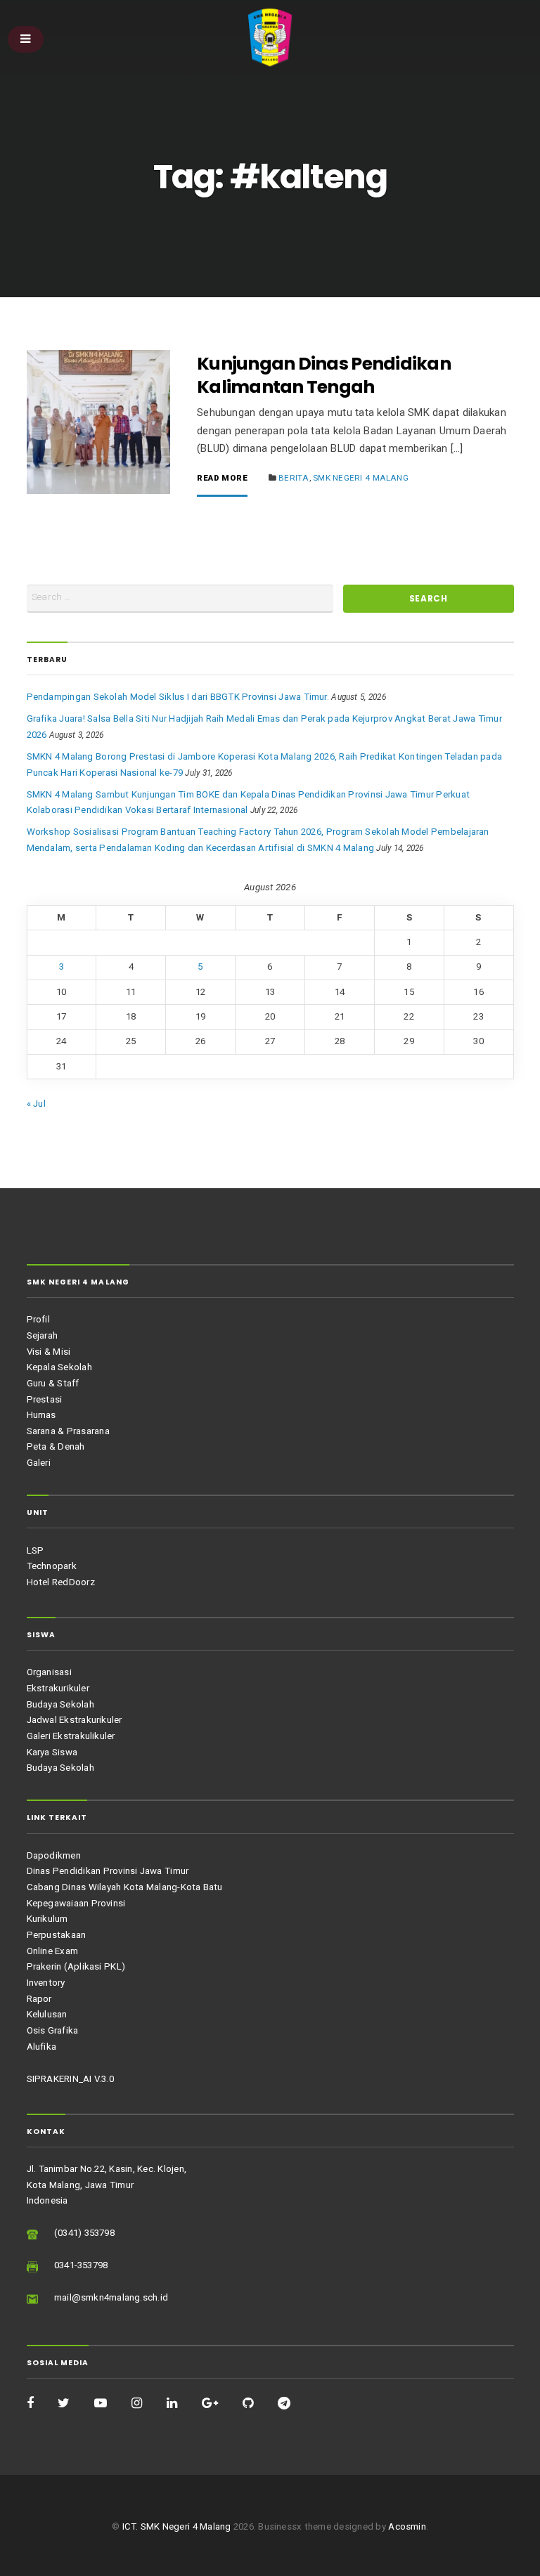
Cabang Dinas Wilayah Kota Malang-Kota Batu (125, 1887)
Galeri (39, 1463)
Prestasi (45, 1399)
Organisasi (49, 1672)
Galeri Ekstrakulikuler (71, 1736)
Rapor (39, 1999)
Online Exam (53, 1951)
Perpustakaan (57, 1935)
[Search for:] (180, 598)
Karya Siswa (52, 1752)
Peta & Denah (56, 1446)
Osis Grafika (53, 2030)
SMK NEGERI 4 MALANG (361, 478)
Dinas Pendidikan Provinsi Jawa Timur (108, 1871)
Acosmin (407, 2526)
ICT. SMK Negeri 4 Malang (177, 2526)
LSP (36, 1550)
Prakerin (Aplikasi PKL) (76, 1966)
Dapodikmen (54, 1855)
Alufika (42, 2047)
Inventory (46, 1983)
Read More (222, 479)
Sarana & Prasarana (68, 1431)
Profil (38, 1319)
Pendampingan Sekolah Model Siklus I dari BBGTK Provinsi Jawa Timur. (178, 697)
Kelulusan (47, 2014)
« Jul (36, 1104)
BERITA (294, 478)
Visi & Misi (49, 1352)
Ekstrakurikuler (58, 1688)
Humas (41, 1415)
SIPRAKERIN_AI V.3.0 (70, 2079)
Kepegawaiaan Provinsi (76, 1903)
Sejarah (43, 1335)
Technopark (52, 1566)
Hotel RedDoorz (61, 1582)
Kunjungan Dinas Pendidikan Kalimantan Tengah (324, 375)
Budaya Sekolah (60, 1704)
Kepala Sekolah (59, 1367)
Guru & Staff (53, 1383)
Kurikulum (47, 1919)
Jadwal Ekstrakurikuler (75, 1720)
